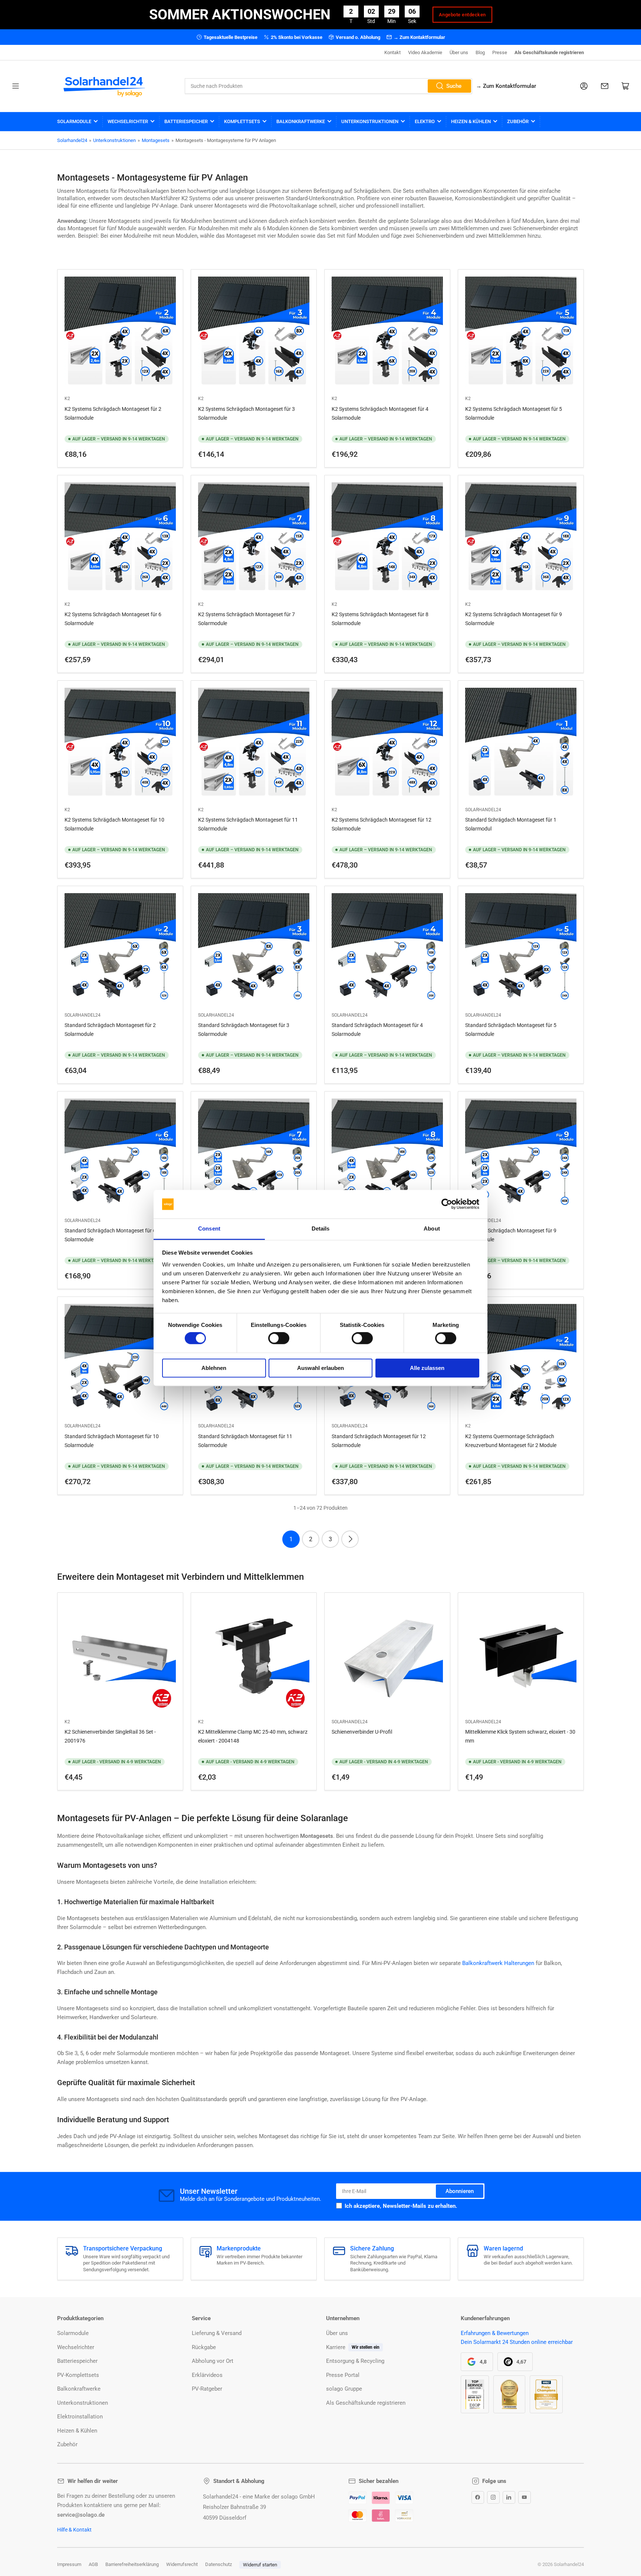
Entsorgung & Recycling (355, 2361)
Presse (500, 52)
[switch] (279, 1338)
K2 (67, 399)
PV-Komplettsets (78, 2375)
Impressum (69, 2564)
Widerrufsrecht (182, 2564)
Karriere (336, 2347)
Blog (480, 52)
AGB (93, 2564)
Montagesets (156, 140)
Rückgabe (204, 2347)
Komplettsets (242, 121)
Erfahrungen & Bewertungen (495, 2333)
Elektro (425, 121)
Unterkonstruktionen (370, 121)
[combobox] (329, 86)
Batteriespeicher (186, 121)
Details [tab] (321, 1228)
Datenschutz (218, 2564)
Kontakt (392, 52)
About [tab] (432, 1228)
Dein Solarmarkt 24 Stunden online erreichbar (517, 2342)
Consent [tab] (209, 1228)
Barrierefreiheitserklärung (132, 2564)
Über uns (459, 52)
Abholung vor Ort (213, 2361)
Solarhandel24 (72, 140)
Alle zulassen (427, 1368)
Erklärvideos (207, 2375)
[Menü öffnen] (16, 86)
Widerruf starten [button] (260, 2565)
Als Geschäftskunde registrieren (549, 52)
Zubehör (518, 121)
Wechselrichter (128, 121)
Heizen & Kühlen (471, 121)
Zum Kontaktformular (506, 86)
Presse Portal (343, 2375)
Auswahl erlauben (320, 1368)
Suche (454, 86)
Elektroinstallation (80, 2417)
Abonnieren (460, 2191)
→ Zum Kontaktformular (419, 37)
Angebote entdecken (462, 15)
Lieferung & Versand (217, 2333)
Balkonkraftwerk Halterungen (498, 1963)
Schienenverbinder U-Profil (362, 1732)
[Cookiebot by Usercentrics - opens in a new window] (447, 1204)
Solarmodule (74, 121)
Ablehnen (214, 1368)
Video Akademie (425, 52)
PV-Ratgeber (207, 2389)
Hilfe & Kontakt (74, 2530)
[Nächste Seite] (350, 1539)
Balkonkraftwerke (301, 121)
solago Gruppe (344, 2389)
